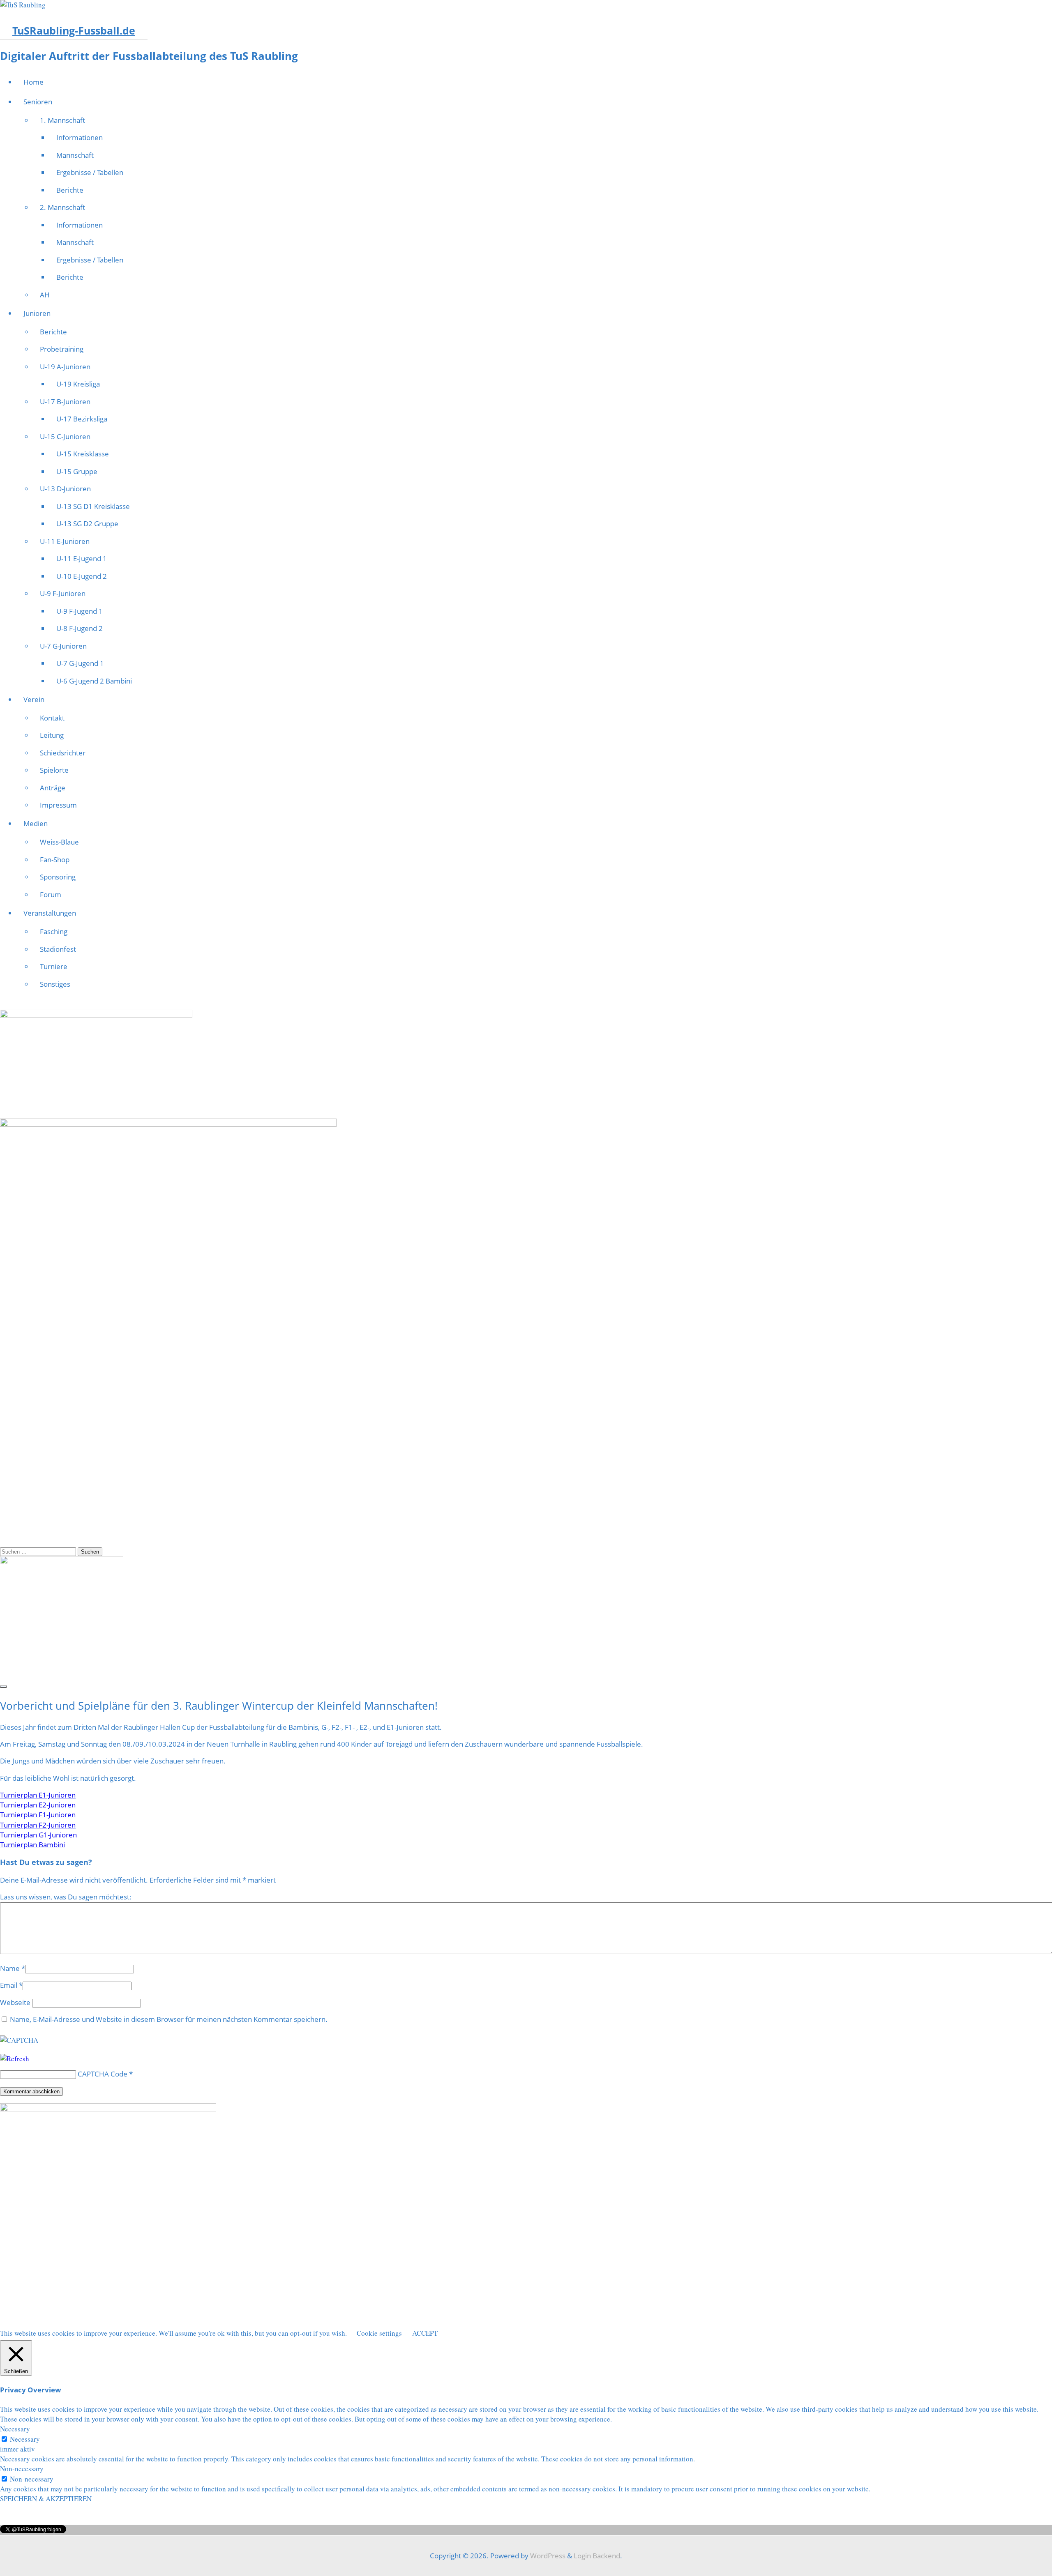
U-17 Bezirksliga (82, 419)
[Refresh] (15, 2059)
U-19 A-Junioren (65, 367)
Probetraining (62, 349)
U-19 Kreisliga (78, 384)
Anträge (53, 788)
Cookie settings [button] (379, 2333)
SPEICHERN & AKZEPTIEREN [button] (46, 2499)
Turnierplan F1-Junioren (38, 1815)
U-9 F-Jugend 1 (80, 611)
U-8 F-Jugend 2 (80, 628)
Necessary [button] (15, 2429)
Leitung (52, 735)
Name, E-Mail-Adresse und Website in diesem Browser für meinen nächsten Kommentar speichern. (169, 2019)
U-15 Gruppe (77, 471)
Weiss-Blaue (59, 842)
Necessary (25, 2439)
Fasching (54, 931)
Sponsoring (58, 877)
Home (33, 82)
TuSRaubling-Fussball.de (74, 30)
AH (45, 295)
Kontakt (52, 718)
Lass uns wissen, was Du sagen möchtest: (66, 1897)
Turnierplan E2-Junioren (38, 1805)
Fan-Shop (55, 860)
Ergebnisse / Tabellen (90, 172)
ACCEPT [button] (425, 2333)
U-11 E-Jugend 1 (82, 558)
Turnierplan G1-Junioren (38, 1835)
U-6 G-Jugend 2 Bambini (94, 681)
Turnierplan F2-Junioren (38, 1825)
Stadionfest (58, 949)
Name (10, 1968)
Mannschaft (75, 155)
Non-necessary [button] (22, 2469)
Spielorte (54, 770)
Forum (51, 894)
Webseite (15, 2002)
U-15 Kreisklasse (83, 454)
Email (9, 1985)
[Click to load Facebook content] (3, 1687)
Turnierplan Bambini (32, 1845)
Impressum (58, 805)
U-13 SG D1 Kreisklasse (93, 506)
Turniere (54, 966)
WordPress (548, 2556)
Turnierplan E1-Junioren (38, 1795)
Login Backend (597, 2556)
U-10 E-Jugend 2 (82, 576)
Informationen (80, 137)
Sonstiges (55, 984)
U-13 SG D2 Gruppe (87, 524)
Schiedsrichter (63, 753)
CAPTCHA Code (103, 2074)
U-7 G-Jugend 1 (80, 663)
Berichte (70, 190)
